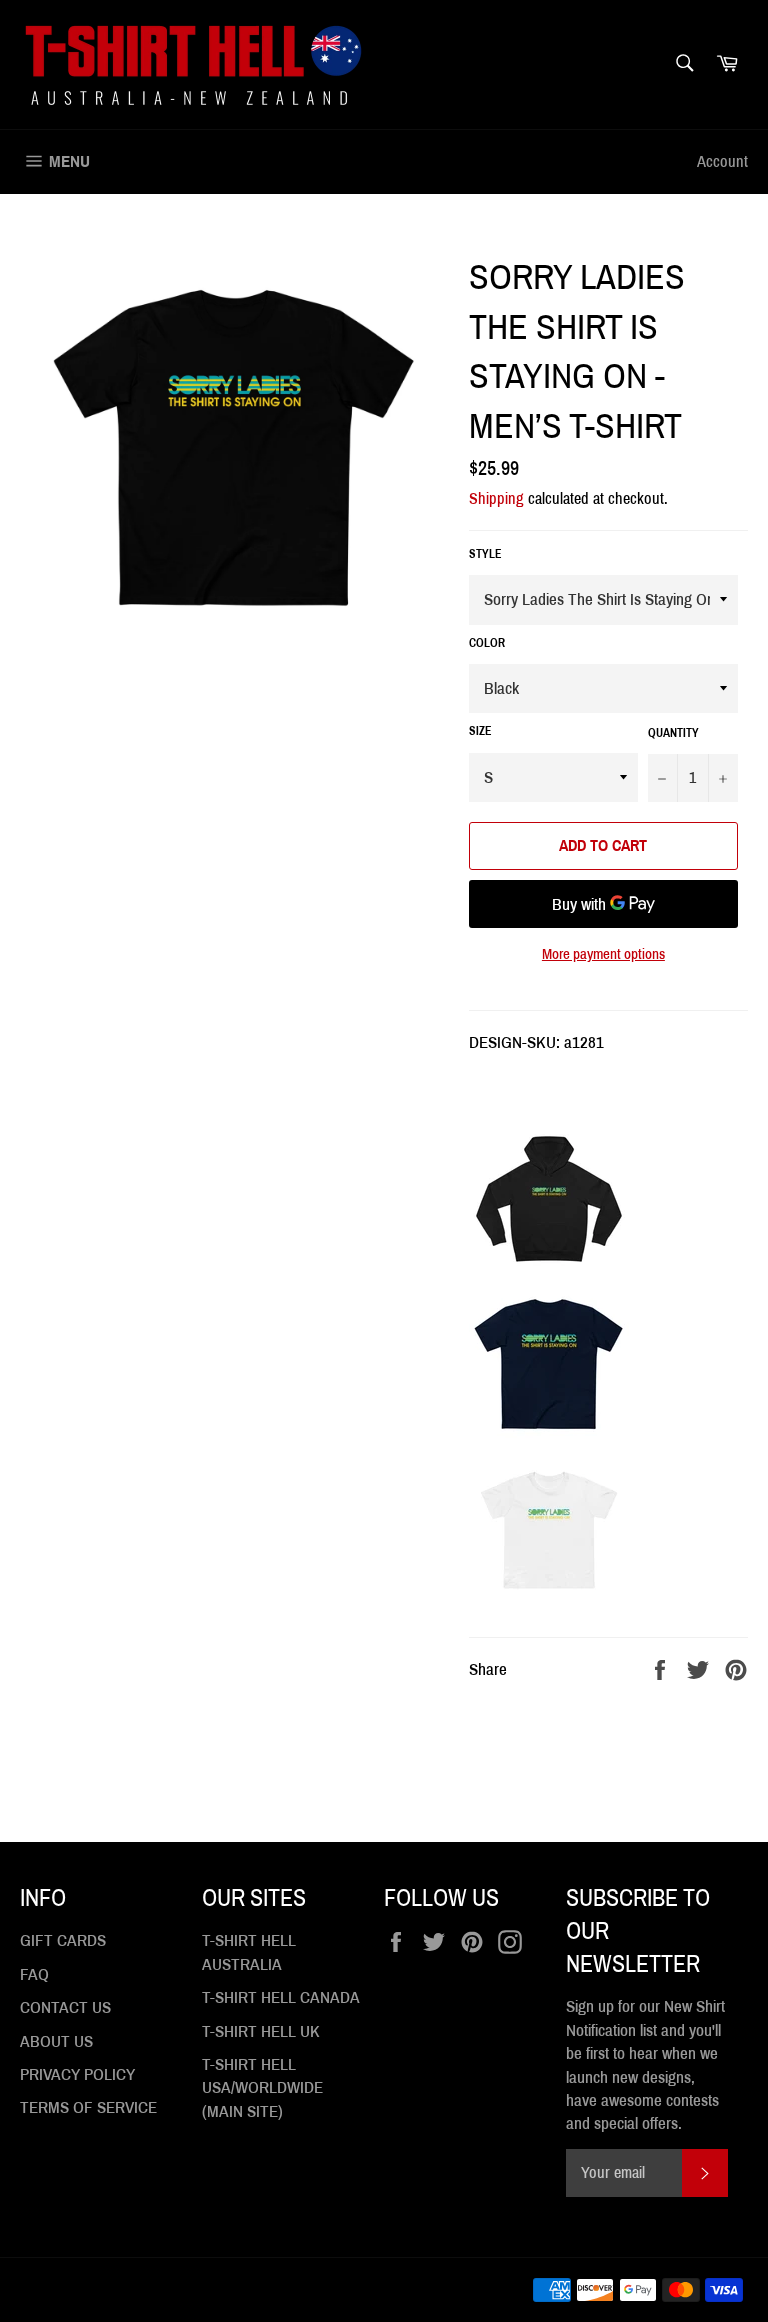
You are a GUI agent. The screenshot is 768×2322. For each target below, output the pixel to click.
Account (722, 161)
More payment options (603, 954)
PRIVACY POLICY (77, 2074)
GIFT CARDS (63, 1940)
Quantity (673, 733)
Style (485, 554)
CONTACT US (65, 2007)
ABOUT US (56, 2041)
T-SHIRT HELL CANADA (281, 1997)
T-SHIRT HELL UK (261, 2031)
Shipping (496, 498)
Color (487, 643)
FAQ (34, 1974)
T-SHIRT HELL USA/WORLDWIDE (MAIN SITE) (262, 2088)
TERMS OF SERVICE (88, 2107)
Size (480, 731)
